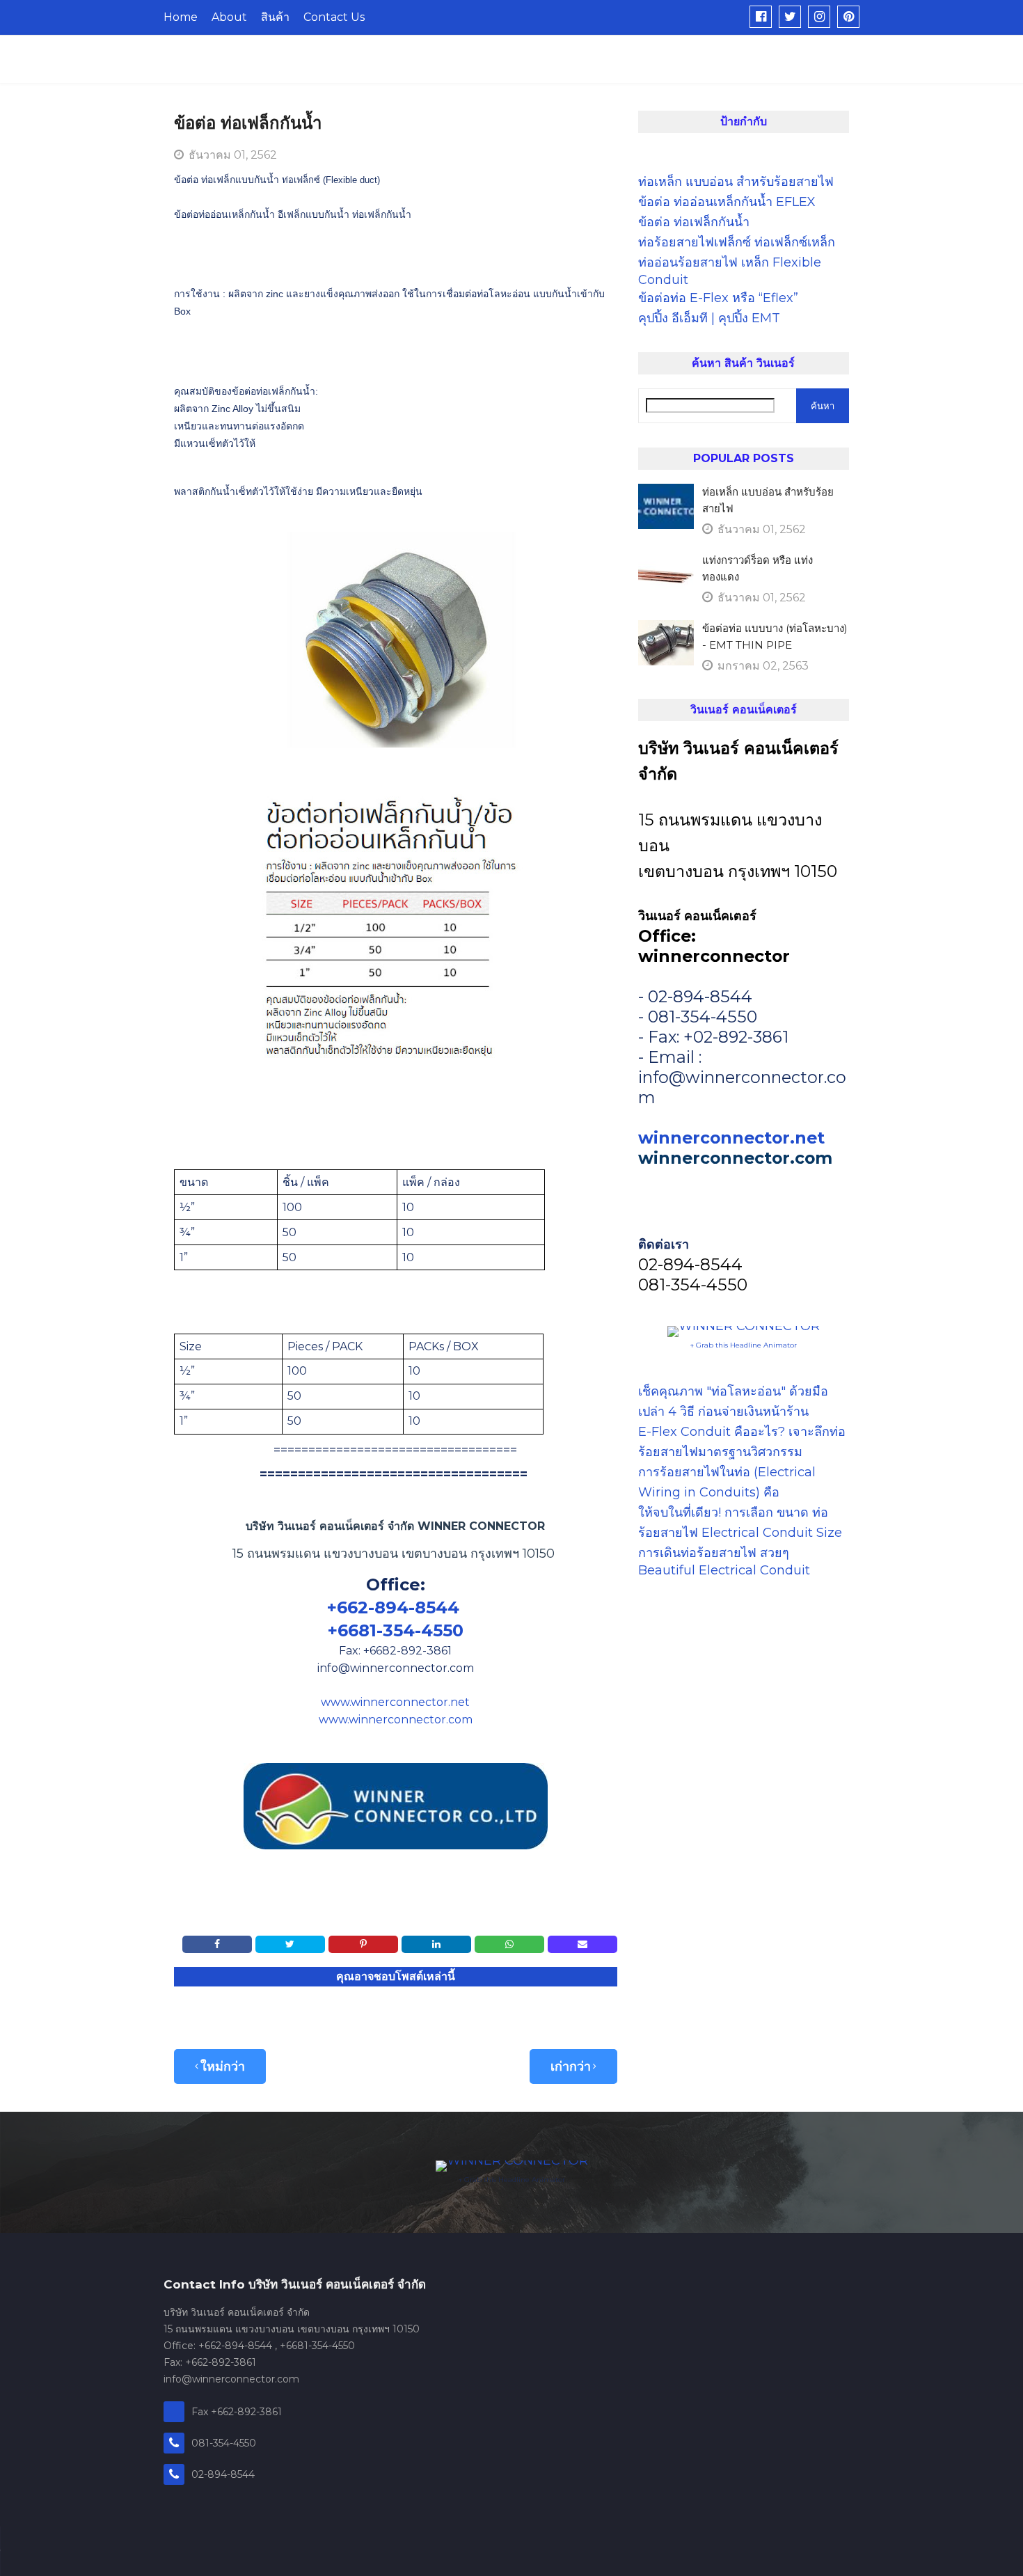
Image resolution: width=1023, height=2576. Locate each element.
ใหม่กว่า (223, 2067)
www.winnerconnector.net (395, 1702)
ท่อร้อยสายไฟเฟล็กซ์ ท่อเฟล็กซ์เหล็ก (737, 242)
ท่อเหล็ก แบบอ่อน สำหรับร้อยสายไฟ (736, 182)
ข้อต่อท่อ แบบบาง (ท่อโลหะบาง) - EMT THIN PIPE (775, 637)
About (229, 17)
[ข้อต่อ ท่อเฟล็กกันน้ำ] (761, 17)
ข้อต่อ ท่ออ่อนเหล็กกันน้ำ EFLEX (727, 202)
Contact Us (334, 17)
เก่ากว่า (571, 2067)
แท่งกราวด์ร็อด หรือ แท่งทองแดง (758, 568)
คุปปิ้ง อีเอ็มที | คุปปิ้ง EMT (709, 318)
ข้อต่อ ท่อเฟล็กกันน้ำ (694, 222)
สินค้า (275, 17)
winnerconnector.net (731, 1138)
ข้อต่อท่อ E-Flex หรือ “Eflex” (718, 298)
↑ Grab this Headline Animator (743, 1345)
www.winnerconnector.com (396, 1720)
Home (181, 17)
